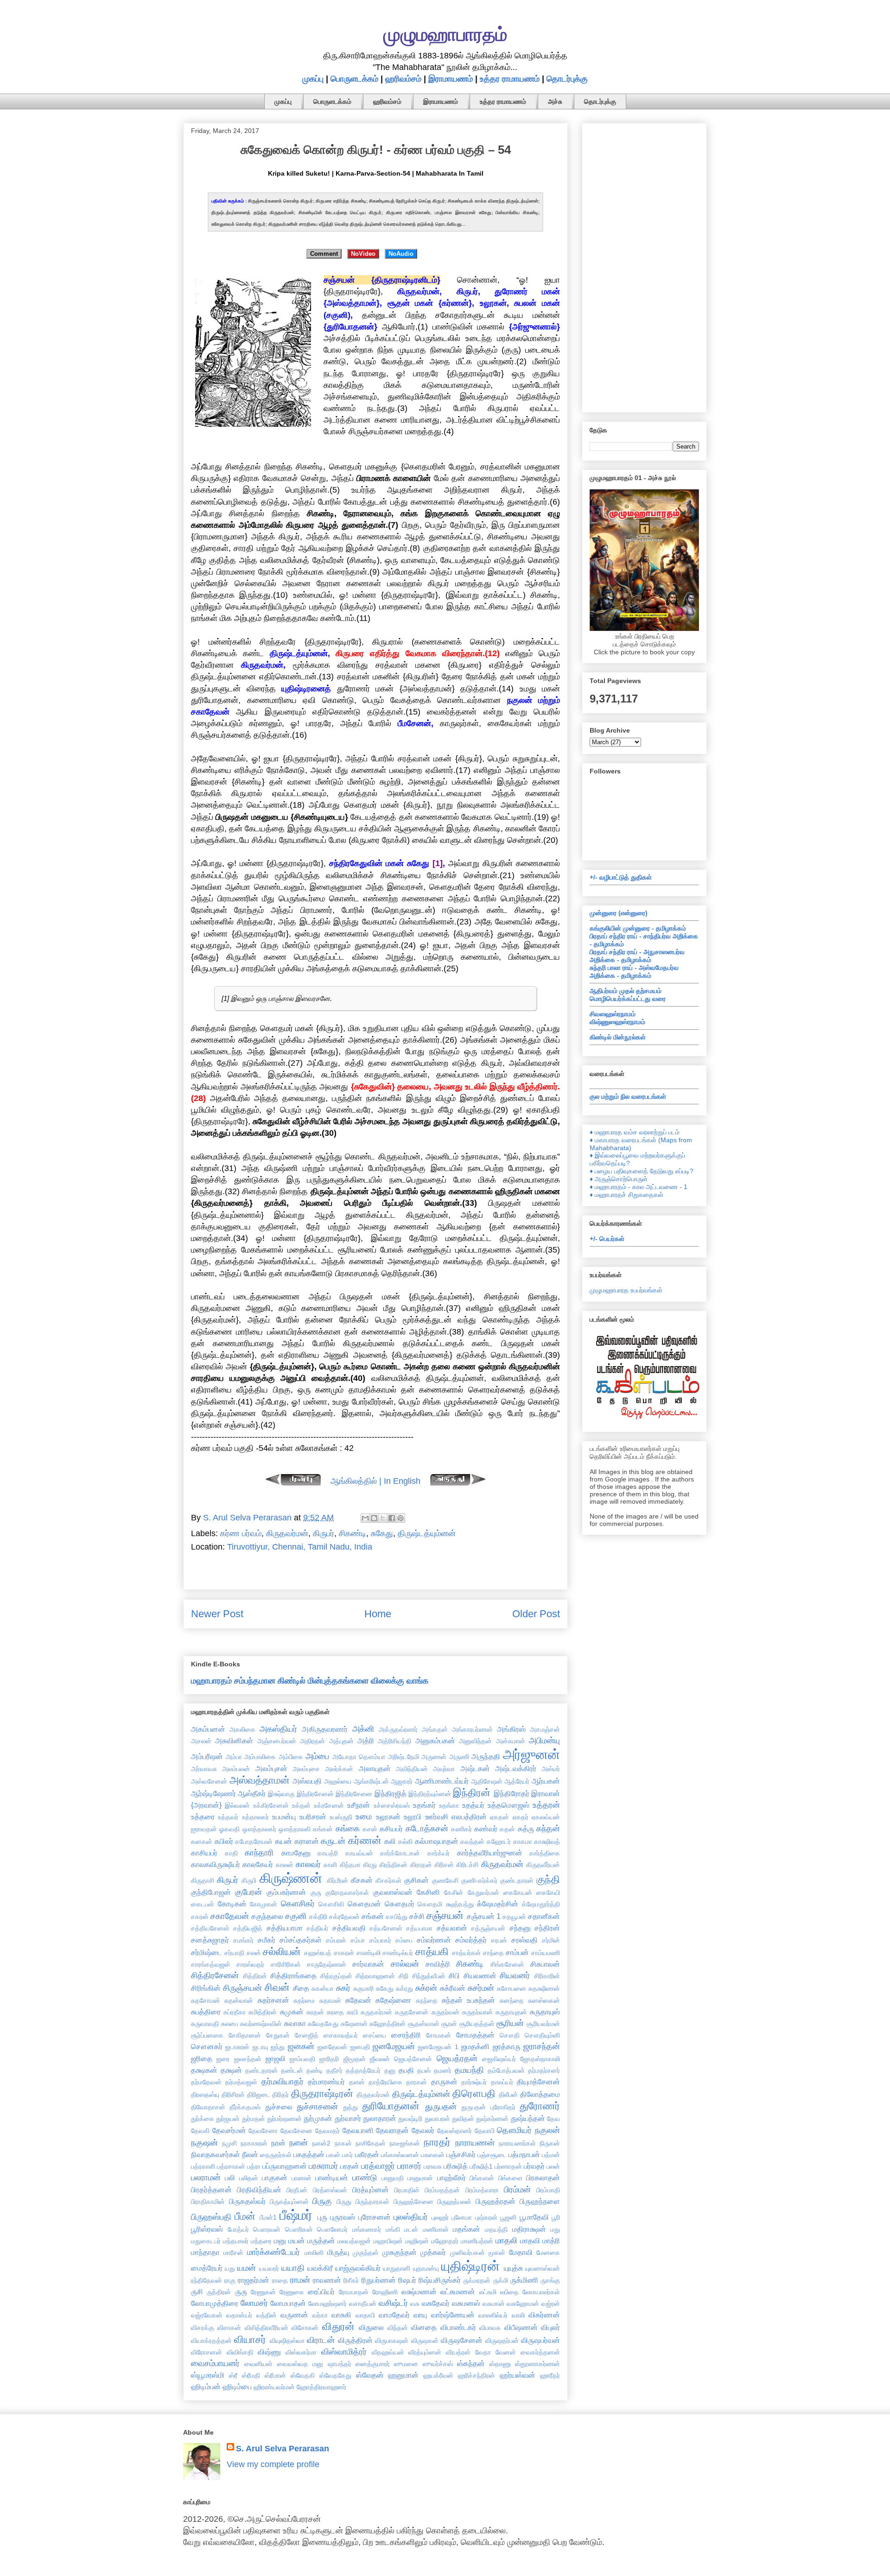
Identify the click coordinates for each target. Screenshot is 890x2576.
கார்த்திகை (545, 1853)
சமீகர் (267, 1940)
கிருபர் (324, 1533)
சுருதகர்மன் (376, 2012)
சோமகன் (439, 2035)
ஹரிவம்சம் (403, 79)
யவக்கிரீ (320, 2268)
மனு (280, 2241)
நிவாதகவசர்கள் (216, 2154)
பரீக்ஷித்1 (481, 2166)
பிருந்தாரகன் (372, 2202)
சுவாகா (295, 2023)
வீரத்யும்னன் (425, 2352)
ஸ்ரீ (233, 2375)
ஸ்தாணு (500, 2364)
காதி (231, 1853)
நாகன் (343, 2143)
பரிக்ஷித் (456, 2166)
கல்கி (405, 1842)
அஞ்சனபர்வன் (277, 1741)
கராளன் (307, 1841)
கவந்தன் (472, 1842)
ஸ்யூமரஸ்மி (208, 2375)
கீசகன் (362, 1880)
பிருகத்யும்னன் (289, 2202)
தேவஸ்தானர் (455, 2131)
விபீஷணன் (521, 2327)
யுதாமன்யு (426, 2268)
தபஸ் (424, 2070)
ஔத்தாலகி (295, 1829)
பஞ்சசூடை (492, 2155)
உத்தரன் (546, 1805)
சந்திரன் (547, 1928)
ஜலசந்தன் (248, 2059)
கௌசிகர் (298, 1904)
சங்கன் (373, 1916)
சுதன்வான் (239, 2000)
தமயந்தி (469, 2070)
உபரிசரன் (313, 1816)
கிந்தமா (350, 1865)
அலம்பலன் (236, 1769)
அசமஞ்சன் (545, 1729)
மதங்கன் (467, 2229)
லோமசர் (254, 2303)
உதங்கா (449, 1805)
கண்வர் (486, 1829)
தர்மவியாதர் (283, 2082)
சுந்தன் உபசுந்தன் (468, 2000)
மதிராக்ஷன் (529, 2229)
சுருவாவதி (205, 2024)
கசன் (370, 1829)
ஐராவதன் (204, 1829)
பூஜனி (508, 2217)
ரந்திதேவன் (207, 2280)
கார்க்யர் (439, 1853)
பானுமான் (420, 2178)
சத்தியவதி (349, 1928)
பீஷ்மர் (296, 2215)
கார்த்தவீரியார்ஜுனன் (490, 1853)
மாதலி (506, 2241)
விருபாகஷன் (392, 2341)
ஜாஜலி (276, 2058)
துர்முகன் (318, 2118)
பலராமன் (206, 2177)
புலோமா (462, 2217)
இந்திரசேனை (354, 1794)
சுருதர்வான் (477, 2012)
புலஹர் (440, 2217)
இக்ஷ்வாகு (281, 1794)
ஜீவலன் (380, 2059)
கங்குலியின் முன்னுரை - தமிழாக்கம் (638, 928)
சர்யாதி (234, 1953)
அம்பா (234, 1757)
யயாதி (293, 2268)
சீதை (301, 1988)
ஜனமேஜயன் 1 (438, 2047)
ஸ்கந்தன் (471, 2363)
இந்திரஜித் (391, 1793)
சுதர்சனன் (273, 2000)
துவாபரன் (437, 2119)
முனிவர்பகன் (467, 2253)
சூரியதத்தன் (477, 2024)
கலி (390, 1841)
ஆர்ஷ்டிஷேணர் (213, 1793)
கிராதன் (421, 1865)
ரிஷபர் (407, 2280)
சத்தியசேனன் (210, 1928)
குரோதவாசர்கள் (347, 1892)
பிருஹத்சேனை (413, 2202)
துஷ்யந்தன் (528, 2118)
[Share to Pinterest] (400, 1518)
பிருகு (322, 2201)
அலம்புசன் (271, 1768)
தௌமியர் (514, 2130)
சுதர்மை (304, 2000)
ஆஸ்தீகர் (252, 1793)
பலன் (553, 2166)
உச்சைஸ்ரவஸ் (392, 1805)
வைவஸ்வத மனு (300, 2364)
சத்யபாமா (419, 1928)
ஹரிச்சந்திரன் (477, 2375)
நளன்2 (321, 2143)
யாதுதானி (397, 2268)
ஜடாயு (260, 2047)
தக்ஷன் (231, 2070)
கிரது (370, 1865)
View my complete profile (273, 2464)
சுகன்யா (323, 1988)
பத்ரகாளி (203, 2166)
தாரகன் (416, 2082)
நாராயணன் (475, 2143)
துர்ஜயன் (228, 2119)
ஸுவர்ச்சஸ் (438, 2364)
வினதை (424, 2327)
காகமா (523, 1842)
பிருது (344, 2202)
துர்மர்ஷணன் (284, 2119)
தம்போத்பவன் (506, 2070)
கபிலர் (224, 1841)
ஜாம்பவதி (302, 2059)
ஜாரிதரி (329, 2059)
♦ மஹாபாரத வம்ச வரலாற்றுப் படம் (635, 1132)
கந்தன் (548, 1829)
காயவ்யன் (359, 1853)
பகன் (333, 2155)
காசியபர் (204, 1853)
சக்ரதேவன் (344, 1917)
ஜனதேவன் (332, 2047)
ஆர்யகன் (546, 1781)
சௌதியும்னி (542, 2035)
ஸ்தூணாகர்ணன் (537, 2364)
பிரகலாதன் (543, 2177)
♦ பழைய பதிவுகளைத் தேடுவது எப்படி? (642, 1171)
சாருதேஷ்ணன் (327, 1964)
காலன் (285, 1865)
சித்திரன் (255, 1976)
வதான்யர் (239, 2315)
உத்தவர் (228, 1817)
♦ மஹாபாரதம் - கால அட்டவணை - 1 (639, 1187)
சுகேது (382, 1533)
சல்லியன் (282, 1952)
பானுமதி (393, 2178)
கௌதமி (430, 1904)
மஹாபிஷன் (388, 2241)
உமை (364, 1816)
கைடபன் (203, 1904)
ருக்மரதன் (477, 2280)
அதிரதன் (312, 1741)
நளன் (299, 2143)
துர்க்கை (203, 2119)
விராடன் (321, 2340)
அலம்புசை (306, 1769)
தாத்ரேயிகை (385, 2082)
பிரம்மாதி (548, 2190)
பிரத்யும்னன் (371, 2190)
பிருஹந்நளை (540, 2201)
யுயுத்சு (513, 2268)
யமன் (247, 2268)
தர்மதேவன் (206, 2082)
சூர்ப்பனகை (207, 2035)
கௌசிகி (331, 1904)
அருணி (459, 1757)
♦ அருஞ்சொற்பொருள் (619, 1179)
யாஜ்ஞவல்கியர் (358, 2268)
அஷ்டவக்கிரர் (516, 1768)
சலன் (254, 1953)
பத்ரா (254, 2166)
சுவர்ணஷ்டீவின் (261, 2024)
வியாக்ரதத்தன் (211, 2341)
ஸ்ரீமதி (251, 2375)
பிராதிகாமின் (208, 2202)
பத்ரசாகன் (231, 2166)
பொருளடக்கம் (354, 79)
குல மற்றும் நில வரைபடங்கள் (628, 1096)
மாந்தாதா (205, 2252)
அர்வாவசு (204, 1769)
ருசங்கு (550, 2280)
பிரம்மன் (517, 2190)
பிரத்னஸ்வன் (330, 2190)
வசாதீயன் (363, 2304)
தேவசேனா (263, 2131)
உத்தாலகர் (255, 1817)
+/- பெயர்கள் (607, 1239)
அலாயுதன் (375, 1768)
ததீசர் (334, 2070)
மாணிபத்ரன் (477, 2241)
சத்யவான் (452, 1928)
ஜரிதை (202, 2058)
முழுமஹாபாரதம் (445, 34)
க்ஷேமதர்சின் (498, 1904)
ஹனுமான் (403, 2375)
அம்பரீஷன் (207, 1756)
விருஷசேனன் (462, 2340)
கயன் (283, 1841)
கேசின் (454, 1892)
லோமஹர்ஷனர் (327, 2304)
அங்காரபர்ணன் (472, 1729)
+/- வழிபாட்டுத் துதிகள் (621, 877)
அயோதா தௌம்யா (359, 1757)
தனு (390, 2070)
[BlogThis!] (374, 1518)
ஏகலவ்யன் (546, 1817)
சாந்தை (493, 1953)
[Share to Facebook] (392, 1518)
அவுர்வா (444, 1769)
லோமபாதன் (288, 2303)
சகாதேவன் (230, 1916)
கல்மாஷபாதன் (437, 1841)
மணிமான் (436, 2229)
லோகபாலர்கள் (541, 2292)
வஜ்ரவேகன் (207, 2315)
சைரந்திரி (406, 2035)
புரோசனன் (375, 2217)
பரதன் (350, 2166)
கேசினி (428, 1892)
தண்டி (315, 2070)
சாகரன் (344, 1953)
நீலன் (250, 2154)
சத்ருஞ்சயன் (488, 1928)
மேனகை (548, 2253)
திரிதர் (280, 2095)
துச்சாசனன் (317, 2107)
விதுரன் (338, 2326)
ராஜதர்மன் (254, 2280)
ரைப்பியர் (321, 2291)
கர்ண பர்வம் (241, 1533)
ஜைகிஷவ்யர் (499, 2059)
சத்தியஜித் (248, 1928)
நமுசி (229, 2143)
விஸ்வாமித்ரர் (344, 2352)
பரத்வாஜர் (378, 2166)
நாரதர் (437, 2142)
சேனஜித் (307, 2035)
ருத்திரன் (219, 2292)
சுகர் (343, 1988)
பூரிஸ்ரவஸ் (207, 2229)
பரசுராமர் (323, 2166)
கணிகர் (461, 1829)
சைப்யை (375, 2035)
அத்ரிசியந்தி (394, 1741)
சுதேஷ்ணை (393, 2000)
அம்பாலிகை (260, 1757)
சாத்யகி (432, 1952)
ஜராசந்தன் (542, 2046)
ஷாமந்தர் (340, 2364)
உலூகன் (388, 1816)
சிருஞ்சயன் (242, 1988)
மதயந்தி (496, 2229)
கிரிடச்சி (467, 1865)
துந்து (350, 2107)
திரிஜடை (259, 2095)
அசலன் (201, 1741)
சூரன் (449, 2024)
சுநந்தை (427, 2000)
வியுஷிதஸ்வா (287, 2341)
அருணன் (434, 1757)
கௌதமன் (364, 1904)
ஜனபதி (360, 2047)
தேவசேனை (296, 2131)
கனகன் (202, 1842)
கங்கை (348, 1829)
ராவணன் (327, 2280)
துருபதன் (441, 2107)
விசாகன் (229, 2328)
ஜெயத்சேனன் (413, 2059)
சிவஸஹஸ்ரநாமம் (613, 1014)
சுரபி (352, 2012)
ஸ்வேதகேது (335, 2375)
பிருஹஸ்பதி (211, 2217)
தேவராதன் (392, 2130)
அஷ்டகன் (475, 1768)
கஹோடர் (499, 1842)
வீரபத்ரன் (458, 2352)
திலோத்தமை (540, 2094)
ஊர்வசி (437, 1816)
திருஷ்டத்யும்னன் (427, 1533)
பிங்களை (510, 2178)
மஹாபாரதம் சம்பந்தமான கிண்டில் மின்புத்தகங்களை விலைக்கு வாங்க (310, 1681)
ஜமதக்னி (475, 2046)
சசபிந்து (397, 1917)
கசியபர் (391, 1829)
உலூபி (413, 1816)
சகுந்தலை (267, 1916)
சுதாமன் (330, 2000)
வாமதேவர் (394, 2315)
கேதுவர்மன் (483, 1892)
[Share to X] (383, 1518)
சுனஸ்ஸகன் (544, 2000)
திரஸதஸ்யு (205, 2095)
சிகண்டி (353, 1533)
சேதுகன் (278, 2035)
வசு (415, 2304)
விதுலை (371, 2327)
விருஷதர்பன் (502, 2341)
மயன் (297, 2241)
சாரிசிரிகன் (286, 1964)
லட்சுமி (488, 2292)
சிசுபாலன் (545, 1964)
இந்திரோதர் (512, 1793)
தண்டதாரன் (261, 2070)
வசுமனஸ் (466, 2303)
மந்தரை (261, 2241)
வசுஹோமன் (523, 2304)
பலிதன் (249, 2178)
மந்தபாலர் (236, 2241)
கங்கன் (323, 1829)
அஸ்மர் (551, 1769)
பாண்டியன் (332, 2177)
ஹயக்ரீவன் (438, 2375)
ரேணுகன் (263, 2292)
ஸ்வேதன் (370, 2375)
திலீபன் (508, 2095)
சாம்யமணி (546, 1953)
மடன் (411, 2229)
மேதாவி (521, 2252)
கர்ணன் (365, 1840)
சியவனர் (515, 1975)
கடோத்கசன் (427, 1829)
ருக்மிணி (524, 2280)
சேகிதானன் (245, 2035)
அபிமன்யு (544, 1741)
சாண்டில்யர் (398, 1953)
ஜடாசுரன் (237, 2047)
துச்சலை (279, 2107)
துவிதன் (463, 2119)
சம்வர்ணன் (434, 1940)
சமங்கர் (243, 1940)
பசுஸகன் (433, 2155)
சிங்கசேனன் (507, 1964)
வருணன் (294, 2315)
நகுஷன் (204, 2143)
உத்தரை (203, 1816)
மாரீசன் (233, 2253)
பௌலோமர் (332, 2229)
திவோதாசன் (208, 2107)
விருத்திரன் (355, 2340)
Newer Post (217, 1614)
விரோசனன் (207, 2352)
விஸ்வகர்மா (301, 2352)
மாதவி (530, 2241)
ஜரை (223, 2059)
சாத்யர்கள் (466, 1953)
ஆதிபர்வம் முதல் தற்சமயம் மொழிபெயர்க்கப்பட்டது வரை (628, 995)
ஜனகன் (301, 2046)
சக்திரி (318, 1917)
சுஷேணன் (354, 2024)
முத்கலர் (433, 2252)
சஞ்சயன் (445, 1915)
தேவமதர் (327, 2131)
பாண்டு (365, 2177)
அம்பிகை (291, 1757)
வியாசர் (250, 2339)
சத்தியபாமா (285, 1928)
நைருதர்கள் (276, 2155)
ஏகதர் (521, 1817)
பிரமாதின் (407, 2190)
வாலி (518, 2315)
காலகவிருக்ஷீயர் (216, 1864)
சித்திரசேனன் (215, 1975)
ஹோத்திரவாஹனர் (321, 2387)
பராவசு (433, 2166)
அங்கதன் (435, 1729)
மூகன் (497, 2253)
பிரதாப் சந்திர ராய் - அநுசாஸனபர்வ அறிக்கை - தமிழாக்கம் (637, 956)
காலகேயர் (258, 1864)
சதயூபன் (514, 1917)
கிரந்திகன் (393, 1865)
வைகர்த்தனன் (540, 2352)
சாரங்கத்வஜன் (211, 1964)
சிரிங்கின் (206, 1988)
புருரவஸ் (343, 2217)
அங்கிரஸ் (511, 1729)
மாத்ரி (551, 2241)
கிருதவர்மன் (287, 1533)
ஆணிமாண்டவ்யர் (442, 1781)
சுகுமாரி (363, 1988)
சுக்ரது (404, 1988)
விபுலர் (550, 2327)
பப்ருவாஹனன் (285, 2166)
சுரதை (335, 2012)
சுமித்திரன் (263, 2012)
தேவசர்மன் (229, 2130)
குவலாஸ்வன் (393, 1892)
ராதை (280, 2280)
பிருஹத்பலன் (454, 2202)
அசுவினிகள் (234, 1741)
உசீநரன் (359, 1805)
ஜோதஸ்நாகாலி (540, 2059)
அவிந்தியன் (412, 1769)
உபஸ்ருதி (341, 1817)
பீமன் (245, 2216)
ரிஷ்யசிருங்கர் (440, 2280)
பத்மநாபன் (524, 2154)
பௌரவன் (267, 2229)
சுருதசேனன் (412, 2012)
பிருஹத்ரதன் (496, 2201)
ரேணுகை (292, 2292)
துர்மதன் (254, 2119)
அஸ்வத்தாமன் (260, 1780)
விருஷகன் (425, 2341)
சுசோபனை (512, 1988)
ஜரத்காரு (507, 2046)
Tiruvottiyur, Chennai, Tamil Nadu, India (300, 1547)
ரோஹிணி (385, 2292)
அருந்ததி (486, 1756)
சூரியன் (510, 2023)
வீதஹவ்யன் (388, 2352)
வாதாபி (365, 2315)
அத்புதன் (341, 1741)
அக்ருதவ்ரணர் (398, 1729)
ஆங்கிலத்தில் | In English (375, 1481)
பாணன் (302, 2178)
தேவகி (200, 2131)
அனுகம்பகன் (435, 1741)
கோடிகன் (232, 1904)
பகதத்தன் (309, 2154)
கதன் (507, 1829)
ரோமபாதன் (354, 2292)
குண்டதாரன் (517, 1880)
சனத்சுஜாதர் (210, 1940)
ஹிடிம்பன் (206, 2386)
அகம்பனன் (208, 1729)
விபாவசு (490, 2328)
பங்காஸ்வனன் (400, 2155)
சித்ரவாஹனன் (375, 1976)
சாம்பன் (517, 1952)
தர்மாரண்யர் (326, 2082)
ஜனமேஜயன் (394, 2046)
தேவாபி (485, 2131)
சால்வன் (405, 1964)
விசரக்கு (203, 2328)
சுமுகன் (292, 2012)
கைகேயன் (518, 1892)
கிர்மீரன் (337, 1880)
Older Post (536, 1614)
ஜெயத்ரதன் (457, 2058)
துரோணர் (540, 2106)
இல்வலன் (237, 1805)
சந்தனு (520, 1928)
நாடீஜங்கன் (405, 2143)
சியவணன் (480, 1975)
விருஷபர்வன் (540, 2340)
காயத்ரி (328, 1853)
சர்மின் (551, 1940)
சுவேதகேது (323, 2024)
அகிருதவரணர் (325, 1729)
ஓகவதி (229, 1829)
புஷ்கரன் (486, 2217)
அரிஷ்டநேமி (404, 1757)
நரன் (278, 2143)
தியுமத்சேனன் (538, 2082)
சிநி (404, 1976)
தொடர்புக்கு (567, 79)
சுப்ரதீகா (235, 2012)
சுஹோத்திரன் (388, 2024)
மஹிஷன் (417, 2241)
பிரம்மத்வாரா (482, 2190)
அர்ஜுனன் (531, 1754)
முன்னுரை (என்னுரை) (619, 913)
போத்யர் (238, 2229)
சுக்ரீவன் (453, 1988)
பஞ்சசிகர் (461, 2154)
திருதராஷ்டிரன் (322, 2093)
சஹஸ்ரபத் (318, 1953)
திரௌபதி (474, 2093)
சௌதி (510, 2035)
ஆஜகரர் (402, 1781)
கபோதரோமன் (254, 1842)
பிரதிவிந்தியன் (259, 2190)
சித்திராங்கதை (293, 1975)
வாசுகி (341, 2315)
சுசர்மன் (481, 1988)
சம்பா (358, 1940)
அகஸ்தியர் (278, 1729)
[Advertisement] (644, 266)
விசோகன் (305, 2328)
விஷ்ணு (269, 2352)
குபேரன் (248, 1892)
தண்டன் (292, 2070)
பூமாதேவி (534, 2217)
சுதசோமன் (206, 2000)
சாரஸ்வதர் (250, 1964)
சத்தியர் (317, 1928)
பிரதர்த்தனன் (211, 2190)
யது (230, 2268)
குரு (316, 1892)
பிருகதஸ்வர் (247, 2201)
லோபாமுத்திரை (215, 2303)
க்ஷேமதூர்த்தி (541, 1904)
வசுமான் (494, 2304)
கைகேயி (548, 1892)
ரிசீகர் (351, 2280)
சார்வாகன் (368, 1964)
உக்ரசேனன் (329, 1805)
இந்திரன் (472, 1793)
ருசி (197, 2291)
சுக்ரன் (426, 1988)
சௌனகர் (207, 2046)
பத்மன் (551, 2155)
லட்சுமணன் (458, 2291)
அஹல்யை (338, 1781)
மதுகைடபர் (206, 2241)
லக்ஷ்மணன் (419, 2291)
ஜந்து (278, 2047)
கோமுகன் (264, 1904)
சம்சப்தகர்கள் (301, 1940)
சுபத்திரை (206, 2012)
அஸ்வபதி (307, 1781)
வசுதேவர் (436, 2303)
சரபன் (499, 1940)
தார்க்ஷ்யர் (474, 2082)
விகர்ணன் (544, 2315)
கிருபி (249, 1880)
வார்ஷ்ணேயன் (453, 2315)
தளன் (357, 2082)
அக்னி (363, 1729)
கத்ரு (526, 1829)
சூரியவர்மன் (543, 2024)
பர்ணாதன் (508, 2166)
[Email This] (365, 1518)
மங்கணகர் (367, 2229)
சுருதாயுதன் (511, 2012)
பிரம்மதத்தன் (442, 2190)
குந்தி (548, 1879)
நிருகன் (550, 2143)
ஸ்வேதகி (303, 2375)
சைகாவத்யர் (341, 2035)
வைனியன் (258, 2364)
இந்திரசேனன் (315, 1794)
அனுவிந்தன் (475, 1741)
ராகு (230, 2280)
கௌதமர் (400, 1904)
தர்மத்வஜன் (241, 2082)
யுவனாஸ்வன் (543, 2268)
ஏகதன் (499, 1817)
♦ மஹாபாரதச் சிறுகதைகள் (626, 1195)
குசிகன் (416, 1880)
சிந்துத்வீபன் (429, 1976)
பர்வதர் (534, 2166)
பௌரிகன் (299, 2229)
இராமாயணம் (451, 79)
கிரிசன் (444, 1865)
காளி (330, 1865)
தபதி (406, 2070)
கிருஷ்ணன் (291, 1878)
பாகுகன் (275, 2177)
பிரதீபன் (297, 2190)
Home (378, 1614)
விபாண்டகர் (458, 2327)
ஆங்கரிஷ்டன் (371, 1781)
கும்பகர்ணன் (286, 1892)
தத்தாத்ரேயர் (363, 2070)
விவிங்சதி (240, 2352)
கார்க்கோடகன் (400, 1853)
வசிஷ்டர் (393, 2303)
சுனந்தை (512, 2000)
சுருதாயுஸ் (545, 2012)
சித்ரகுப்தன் (336, 1976)
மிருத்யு (338, 2252)
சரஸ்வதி (524, 1940)
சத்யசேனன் (386, 1928)
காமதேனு (296, 1853)
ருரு (241, 2291)
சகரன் (200, 1917)
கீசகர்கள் (388, 1880)
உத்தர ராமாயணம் (510, 79)
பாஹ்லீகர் (451, 2177)
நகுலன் (547, 2130)
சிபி (454, 1975)
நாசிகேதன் (371, 2143)
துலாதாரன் (380, 2118)
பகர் (347, 2155)
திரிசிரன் (233, 2095)
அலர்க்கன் (339, 1769)
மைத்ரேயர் (207, 2268)
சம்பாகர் (380, 1940)
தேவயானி (358, 2130)
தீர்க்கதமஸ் (245, 2107)
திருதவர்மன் (373, 2095)
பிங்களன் (482, 2178)
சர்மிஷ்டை (207, 1952)
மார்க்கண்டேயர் (273, 2252)
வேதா (483, 2352)
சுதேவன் (358, 2000)
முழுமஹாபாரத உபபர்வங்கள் (626, 1290)
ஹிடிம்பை (237, 2386)
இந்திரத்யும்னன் (430, 1794)
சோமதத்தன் (475, 2035)
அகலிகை (242, 1729)
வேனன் (506, 2352)
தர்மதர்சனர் (544, 2070)
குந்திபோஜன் (211, 1892)
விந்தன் (398, 2328)
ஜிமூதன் (355, 2059)
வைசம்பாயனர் (215, 2363)
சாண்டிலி (369, 1953)
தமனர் (443, 2070)
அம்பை (317, 1756)
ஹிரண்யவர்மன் (274, 2387)
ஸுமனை (406, 2364)
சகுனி (296, 1916)
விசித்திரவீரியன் (267, 2328)
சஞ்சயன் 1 (484, 1916)
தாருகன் (444, 2082)
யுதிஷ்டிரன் (470, 2266)
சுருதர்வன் (445, 2012)
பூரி (556, 2217)
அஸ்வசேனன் (209, 1781)
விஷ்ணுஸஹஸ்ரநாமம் (617, 1022)
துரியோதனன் (391, 2106)
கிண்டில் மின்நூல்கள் (618, 1037)
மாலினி (314, 2253)
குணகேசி (445, 1880)
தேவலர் (423, 2130)
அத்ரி (366, 1741)
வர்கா (320, 2315)
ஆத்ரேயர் (517, 1781)
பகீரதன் (367, 2154)
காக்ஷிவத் (547, 1842)
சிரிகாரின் (547, 1976)
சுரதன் (315, 2012)
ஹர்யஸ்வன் (518, 2375)
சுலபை (230, 2024)
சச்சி (417, 1916)
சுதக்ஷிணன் (544, 1988)
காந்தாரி (259, 1853)
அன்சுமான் (511, 1741)
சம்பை (404, 1940)
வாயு (420, 2315)
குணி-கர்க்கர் (479, 1880)
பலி (230, 2177)
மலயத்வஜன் (354, 2241)
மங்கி (393, 2229)
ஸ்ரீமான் (275, 2375)
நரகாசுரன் (254, 2143)
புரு (322, 2217)
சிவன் (277, 1987)
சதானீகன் (544, 1916)
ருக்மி (501, 2280)
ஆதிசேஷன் (487, 1781)
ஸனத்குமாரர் (373, 2364)
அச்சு (555, 101)
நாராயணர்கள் (517, 2143)
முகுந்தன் (366, 2253)
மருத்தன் (321, 2241)
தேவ (553, 2119)
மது (555, 2229)
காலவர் (308, 1864)
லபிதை (509, 2292)
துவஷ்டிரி (410, 2119)
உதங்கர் (424, 1805)
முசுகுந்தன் (400, 2252)
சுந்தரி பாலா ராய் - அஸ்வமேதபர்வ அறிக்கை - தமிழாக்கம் (634, 972)
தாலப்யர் (502, 2082)
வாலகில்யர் (493, 2315)
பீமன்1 (268, 2217)
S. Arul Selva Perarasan (283, 2449)
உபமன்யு (284, 1816)
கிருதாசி (203, 1880)
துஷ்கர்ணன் (492, 2119)
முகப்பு (313, 79)
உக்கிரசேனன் (271, 1805)
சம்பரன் (336, 1940)
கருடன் (333, 1841)
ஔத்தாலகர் (259, 1829)
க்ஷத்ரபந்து (460, 1904)
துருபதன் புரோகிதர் (488, 2107)
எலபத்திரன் (469, 1816)
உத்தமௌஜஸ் (509, 1805)
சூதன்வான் (424, 2024)
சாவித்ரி (438, 1964)
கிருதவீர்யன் (543, 1865)
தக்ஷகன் (204, 2070)
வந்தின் (267, 2315)
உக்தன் (301, 1805)
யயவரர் (269, 2268)
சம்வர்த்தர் (471, 1940)
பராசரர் (409, 2166)
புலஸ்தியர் (411, 2217)
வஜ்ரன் (551, 2304)
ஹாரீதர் (550, 2375)
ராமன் (300, 2280)
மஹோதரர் (445, 2241)
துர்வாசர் (348, 2118)
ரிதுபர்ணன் (379, 2280)
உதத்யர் (473, 1805)
